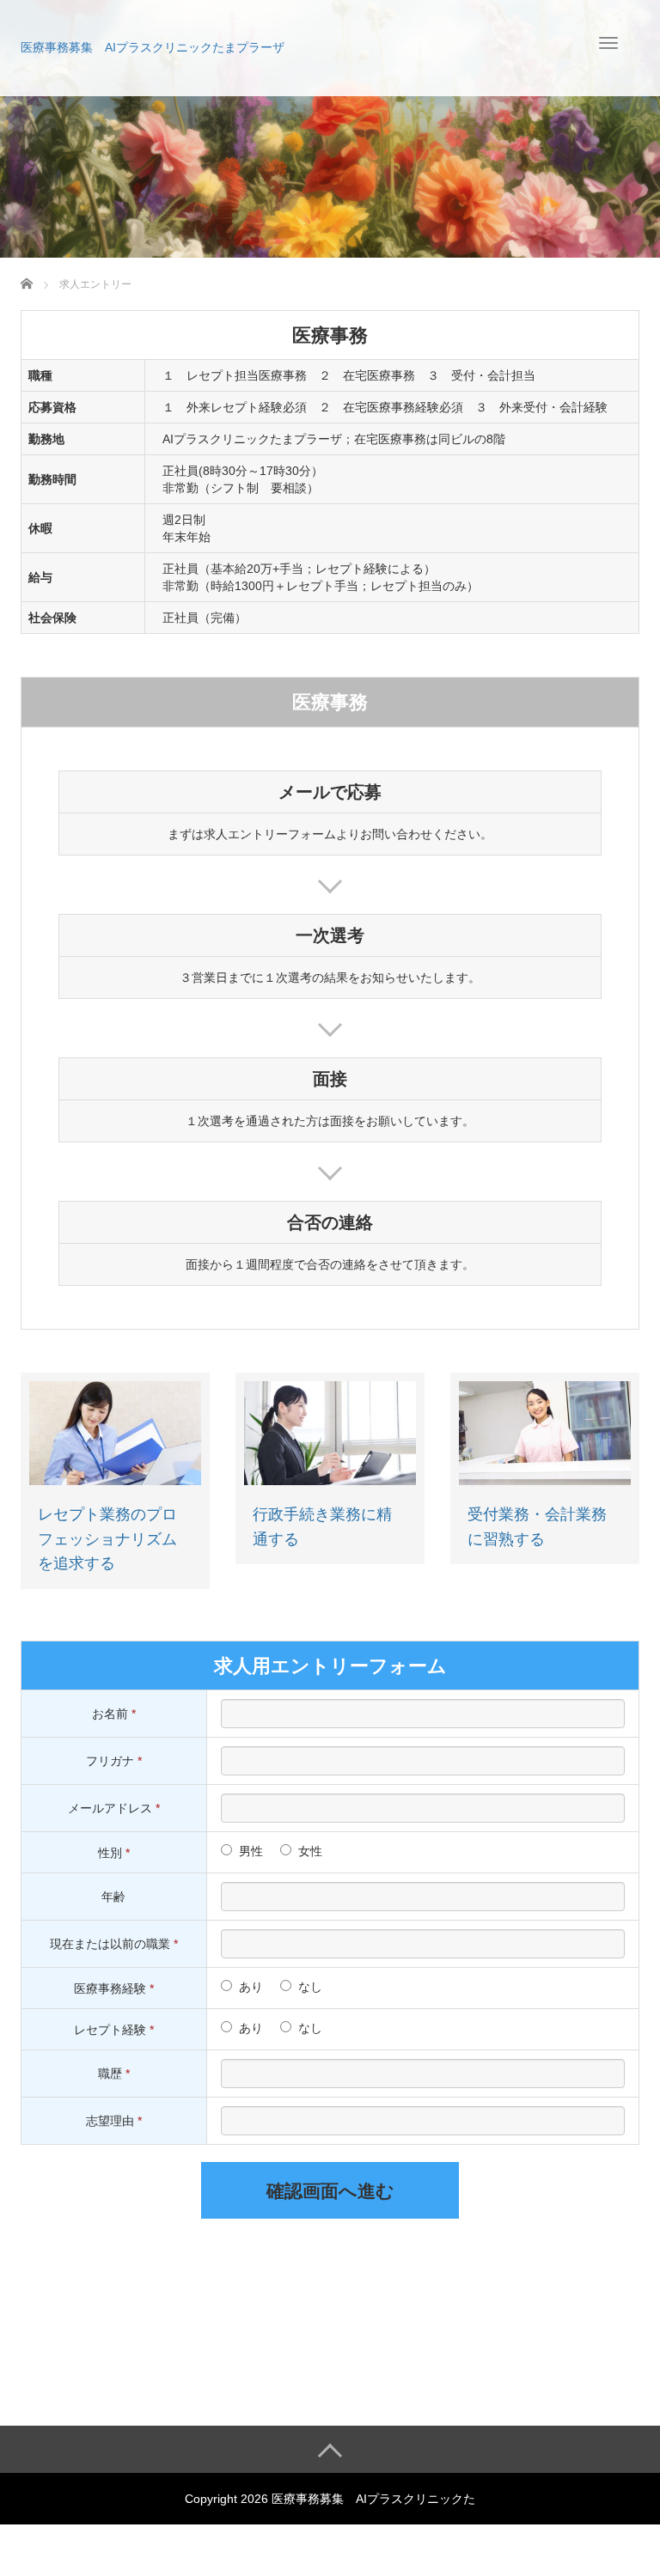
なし (310, 1987)
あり (251, 1987)
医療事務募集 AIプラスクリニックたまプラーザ (153, 47)
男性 (251, 1851)
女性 (310, 1851)
